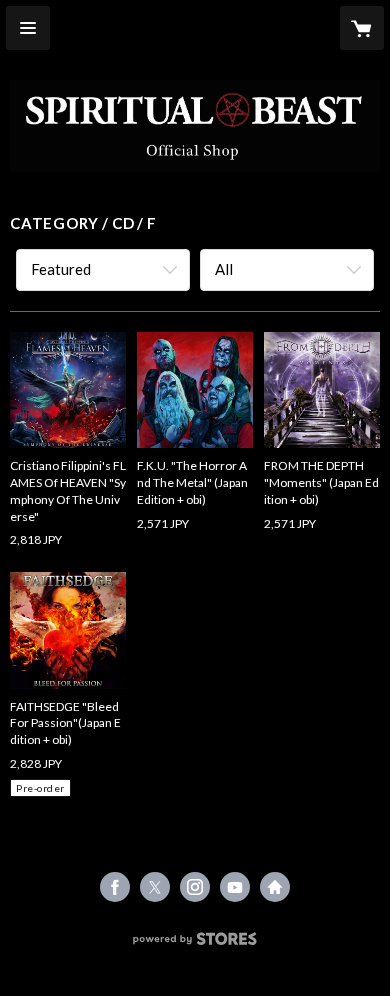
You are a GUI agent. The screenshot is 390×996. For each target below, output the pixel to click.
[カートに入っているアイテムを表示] (362, 28)
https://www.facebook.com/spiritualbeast (115, 887)
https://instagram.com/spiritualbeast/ (195, 887)
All (224, 269)
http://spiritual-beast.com (275, 887)
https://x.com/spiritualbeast (155, 887)
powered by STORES (195, 944)
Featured (61, 269)
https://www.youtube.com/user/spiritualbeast (235, 887)
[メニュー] (28, 28)
